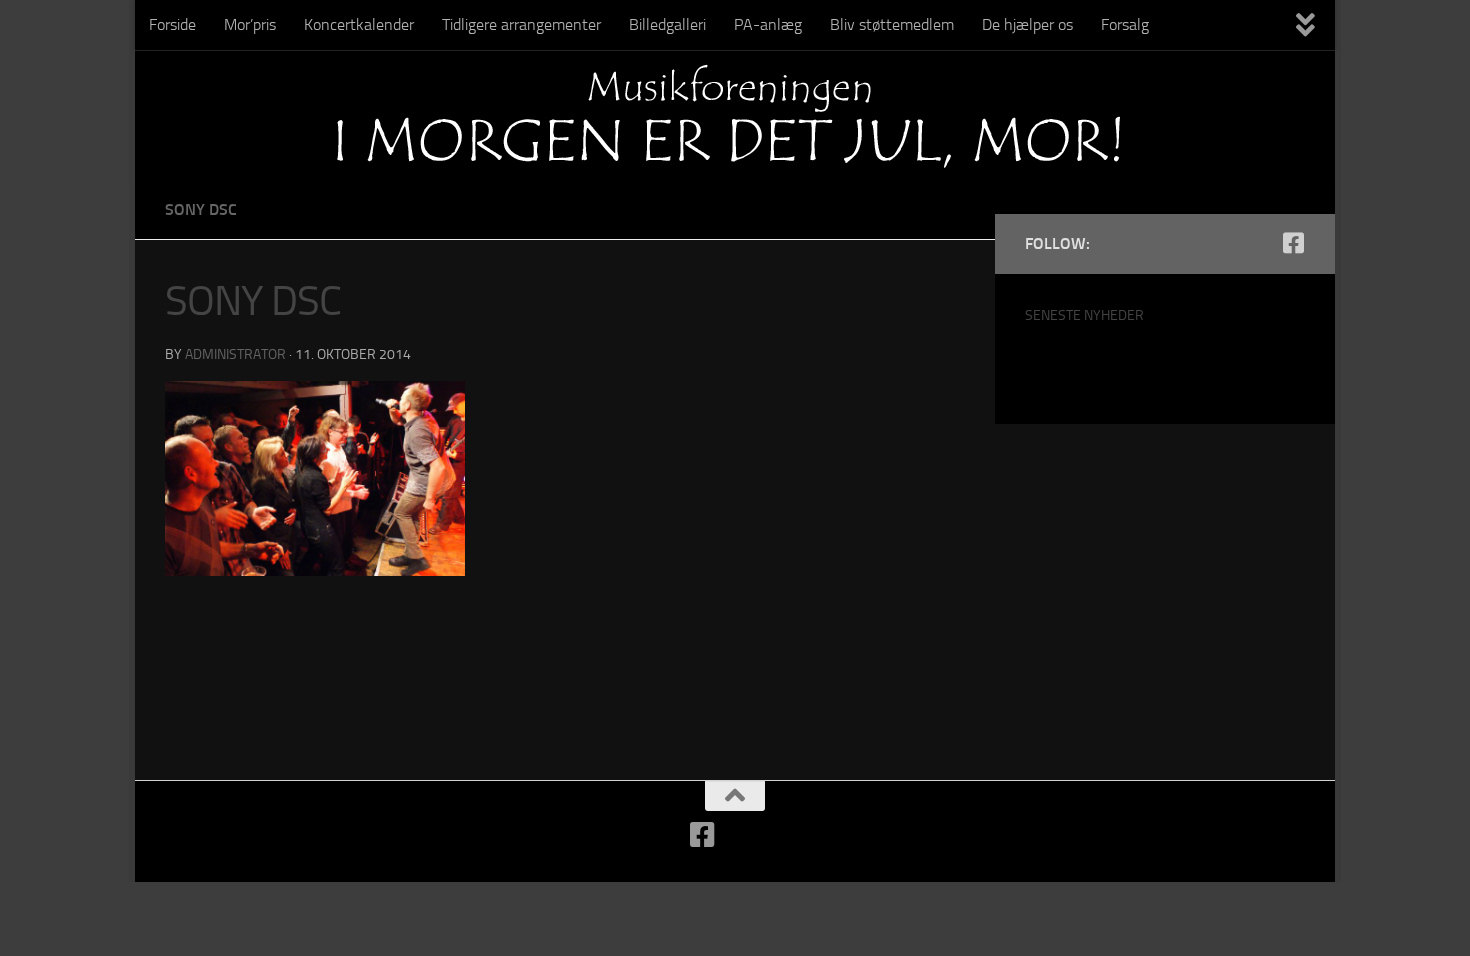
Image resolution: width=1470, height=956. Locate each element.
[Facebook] (1293, 243)
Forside (172, 24)
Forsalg (1125, 24)
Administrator (235, 354)
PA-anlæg (768, 24)
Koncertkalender (359, 24)
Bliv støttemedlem (892, 24)
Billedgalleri (667, 24)
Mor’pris (250, 24)
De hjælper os (1027, 24)
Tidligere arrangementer (521, 24)
